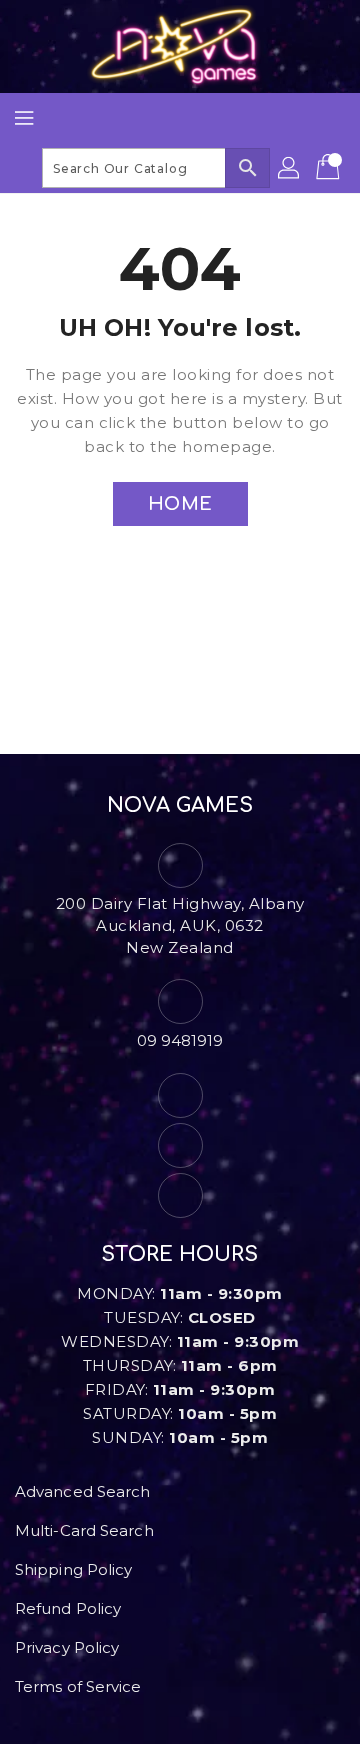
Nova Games (180, 805)
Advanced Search (83, 1491)
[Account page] (290, 168)
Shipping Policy (74, 1569)
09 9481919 (180, 1040)
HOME (180, 504)
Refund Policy (68, 1608)
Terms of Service (78, 1686)
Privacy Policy (67, 1647)
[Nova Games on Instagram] (180, 1145)
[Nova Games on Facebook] (180, 1095)
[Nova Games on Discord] (180, 1195)
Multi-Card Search (84, 1530)
